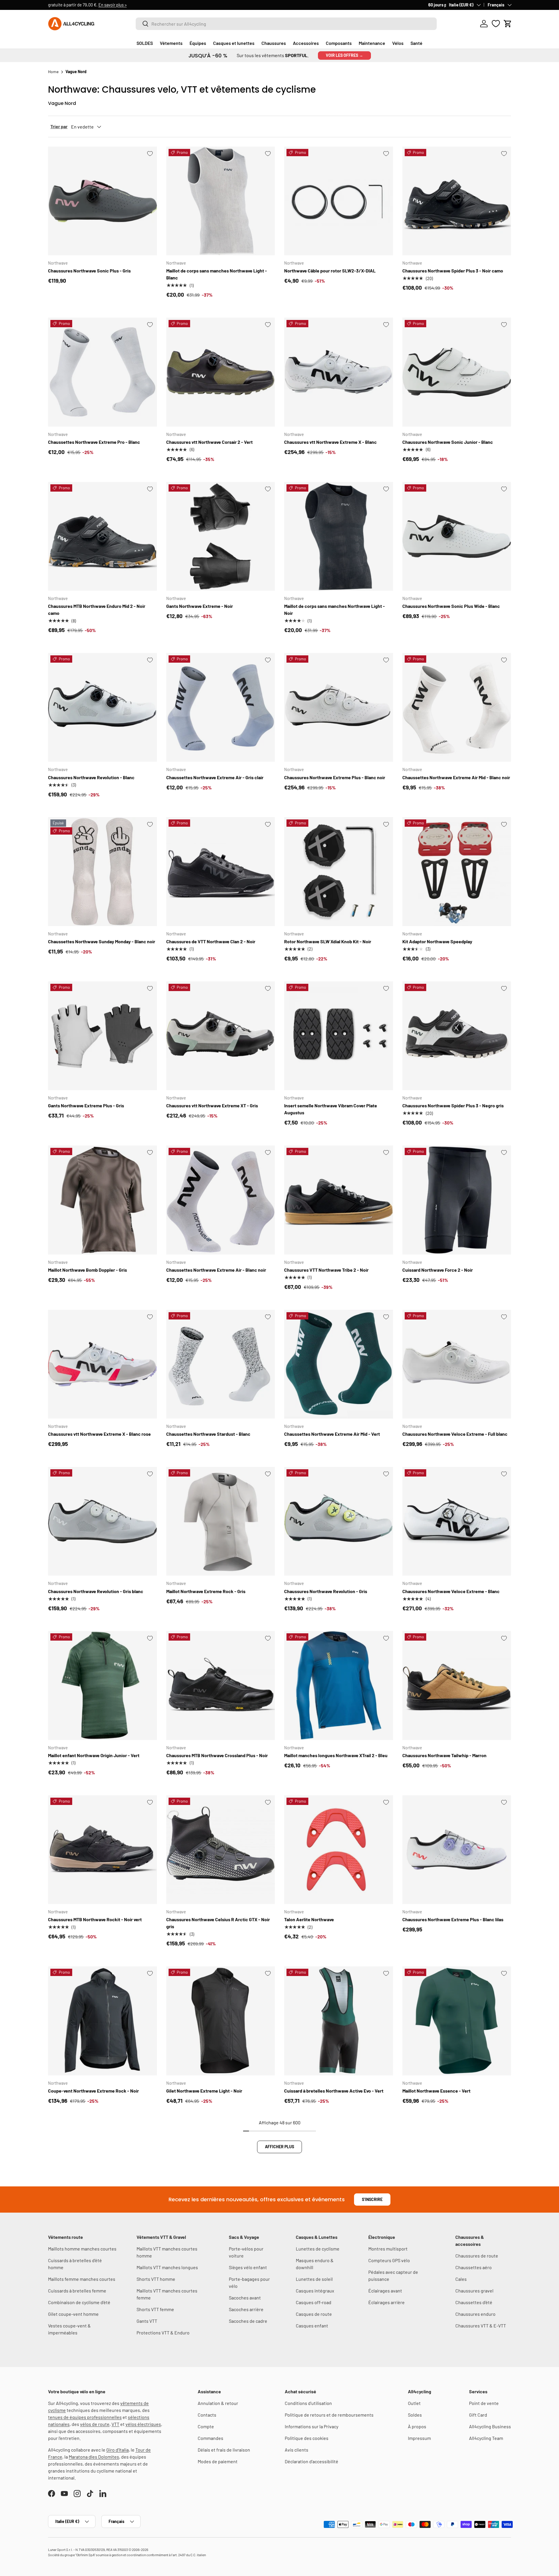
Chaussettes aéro (474, 2267)
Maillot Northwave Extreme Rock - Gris (206, 1591)
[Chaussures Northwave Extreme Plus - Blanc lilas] (457, 1850)
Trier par (59, 126)
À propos (417, 2426)
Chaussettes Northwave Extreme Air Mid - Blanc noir (456, 777)
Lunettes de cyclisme (318, 2249)
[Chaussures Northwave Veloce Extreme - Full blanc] (457, 1364)
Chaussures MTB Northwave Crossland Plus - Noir (217, 1755)
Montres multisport (388, 2249)
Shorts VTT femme (155, 2309)
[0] (496, 24)
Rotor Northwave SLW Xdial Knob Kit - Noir (328, 941)
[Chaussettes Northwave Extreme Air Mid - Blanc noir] (457, 708)
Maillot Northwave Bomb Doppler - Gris (87, 1270)
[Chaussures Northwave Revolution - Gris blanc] (102, 1521)
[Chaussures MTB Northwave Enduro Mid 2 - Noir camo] (102, 536)
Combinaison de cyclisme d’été (79, 2302)
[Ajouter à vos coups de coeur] (150, 154)
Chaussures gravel (474, 2291)
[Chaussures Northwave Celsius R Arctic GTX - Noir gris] (221, 1850)
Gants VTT (147, 2321)
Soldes (415, 2415)
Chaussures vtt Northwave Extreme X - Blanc (330, 442)
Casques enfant (312, 2326)
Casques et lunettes (234, 43)
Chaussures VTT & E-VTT (481, 2326)
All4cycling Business (490, 2426)
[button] (508, 24)
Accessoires (306, 43)
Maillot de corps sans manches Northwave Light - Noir (335, 609)
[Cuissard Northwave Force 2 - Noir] (457, 1200)
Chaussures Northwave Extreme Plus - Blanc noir (335, 777)
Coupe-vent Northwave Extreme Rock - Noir (93, 2091)
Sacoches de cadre (248, 2321)
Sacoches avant (245, 2298)
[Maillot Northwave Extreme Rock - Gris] (221, 1521)
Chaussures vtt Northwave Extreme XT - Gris (212, 1105)
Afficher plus (279, 2147)
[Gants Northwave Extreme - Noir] (221, 536)
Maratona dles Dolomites (94, 2457)
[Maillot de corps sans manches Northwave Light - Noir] (339, 536)
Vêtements (171, 43)
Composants (339, 43)
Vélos (398, 43)
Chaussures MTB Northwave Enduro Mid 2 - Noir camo (97, 609)
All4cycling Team (486, 2438)
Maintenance (372, 43)
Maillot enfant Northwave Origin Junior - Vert (94, 1755)
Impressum (419, 2438)
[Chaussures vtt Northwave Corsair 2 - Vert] (221, 372)
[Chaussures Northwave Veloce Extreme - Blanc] (457, 1521)
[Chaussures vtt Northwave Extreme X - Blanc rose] (102, 1364)
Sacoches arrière (246, 2309)
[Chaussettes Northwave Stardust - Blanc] (221, 1364)
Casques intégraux (315, 2291)
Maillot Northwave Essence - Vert (436, 2091)
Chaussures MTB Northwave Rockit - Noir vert (95, 1919)
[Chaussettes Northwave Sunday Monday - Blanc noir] (102, 872)
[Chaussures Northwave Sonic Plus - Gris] (102, 201)
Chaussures (274, 43)
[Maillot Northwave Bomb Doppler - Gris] (102, 1200)
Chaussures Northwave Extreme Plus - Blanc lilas (453, 1919)
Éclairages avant (385, 2291)
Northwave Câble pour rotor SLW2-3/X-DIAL (330, 271)
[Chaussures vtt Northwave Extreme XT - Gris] (221, 1036)
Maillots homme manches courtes (82, 2249)
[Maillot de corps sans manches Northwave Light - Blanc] (221, 201)
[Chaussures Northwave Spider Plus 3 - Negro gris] (457, 1036)
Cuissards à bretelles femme (77, 2291)
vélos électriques (143, 2424)
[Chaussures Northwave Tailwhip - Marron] (457, 1685)
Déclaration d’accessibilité (312, 2461)
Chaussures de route (477, 2256)
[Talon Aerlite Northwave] (339, 1850)
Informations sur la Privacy (312, 2426)
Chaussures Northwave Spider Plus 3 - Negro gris (453, 1105)
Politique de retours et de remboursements (329, 2415)
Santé (416, 43)
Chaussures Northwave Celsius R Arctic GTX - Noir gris (218, 1923)
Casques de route (314, 2314)
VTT (115, 2424)
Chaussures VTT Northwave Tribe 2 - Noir (326, 1270)
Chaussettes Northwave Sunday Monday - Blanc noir (102, 941)
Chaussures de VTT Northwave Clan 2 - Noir (211, 941)
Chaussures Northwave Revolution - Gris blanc (96, 1591)
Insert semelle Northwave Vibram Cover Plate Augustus (331, 1109)
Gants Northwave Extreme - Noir (200, 606)
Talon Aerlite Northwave (309, 1919)
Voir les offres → (344, 55)
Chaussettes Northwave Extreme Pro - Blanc (94, 442)
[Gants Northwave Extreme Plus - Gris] (102, 1036)
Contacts (207, 2415)
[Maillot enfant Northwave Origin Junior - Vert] (102, 1685)
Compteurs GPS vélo (389, 2260)
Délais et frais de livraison (224, 2450)
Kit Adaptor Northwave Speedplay (437, 941)
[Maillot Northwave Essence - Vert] (457, 2021)
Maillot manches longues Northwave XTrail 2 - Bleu (336, 1755)
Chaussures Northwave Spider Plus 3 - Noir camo (453, 271)
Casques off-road (314, 2302)
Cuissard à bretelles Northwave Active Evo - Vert (334, 2091)
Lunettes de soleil (314, 2279)
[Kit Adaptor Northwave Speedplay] (457, 872)
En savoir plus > (130, 5)
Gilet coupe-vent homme (73, 2314)
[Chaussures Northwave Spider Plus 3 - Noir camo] (457, 201)
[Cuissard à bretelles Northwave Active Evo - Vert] (339, 2021)
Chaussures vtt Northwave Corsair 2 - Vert (209, 442)
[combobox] (286, 24)
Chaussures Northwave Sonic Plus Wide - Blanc (451, 606)
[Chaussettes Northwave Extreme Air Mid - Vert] (339, 1364)
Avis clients (297, 2450)
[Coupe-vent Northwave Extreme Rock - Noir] (102, 2021)
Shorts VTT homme (156, 2279)
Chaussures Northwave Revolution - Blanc (91, 777)
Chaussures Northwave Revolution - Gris (326, 1591)
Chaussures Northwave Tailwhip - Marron (444, 1755)
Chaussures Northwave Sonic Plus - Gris (89, 271)
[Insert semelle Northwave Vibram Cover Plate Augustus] (339, 1036)
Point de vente (484, 2403)
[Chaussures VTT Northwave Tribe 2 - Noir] (339, 1200)
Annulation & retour (218, 2403)
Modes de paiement (218, 2461)
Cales (461, 2279)
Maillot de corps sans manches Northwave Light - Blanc (217, 274)
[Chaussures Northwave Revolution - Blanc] (102, 708)
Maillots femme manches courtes (82, 2279)
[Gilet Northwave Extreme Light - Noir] (221, 2021)
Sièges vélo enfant (248, 2267)
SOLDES (145, 43)
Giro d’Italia (117, 2450)
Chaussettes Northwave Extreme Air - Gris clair (215, 777)
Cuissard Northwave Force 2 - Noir (438, 1270)
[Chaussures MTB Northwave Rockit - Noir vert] (102, 1850)
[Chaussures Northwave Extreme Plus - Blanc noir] (339, 708)
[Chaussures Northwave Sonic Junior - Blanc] (457, 372)
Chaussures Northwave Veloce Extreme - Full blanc (455, 1434)
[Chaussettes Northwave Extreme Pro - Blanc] (102, 372)
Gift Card (478, 2415)
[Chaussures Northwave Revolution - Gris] (339, 1521)
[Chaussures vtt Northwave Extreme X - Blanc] (339, 372)
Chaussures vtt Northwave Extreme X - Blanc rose (99, 1434)
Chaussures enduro (475, 2314)
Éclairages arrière (386, 2302)
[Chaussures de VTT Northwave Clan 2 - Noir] (221, 872)
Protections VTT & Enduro (163, 2333)
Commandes (210, 2438)
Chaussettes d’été (474, 2302)
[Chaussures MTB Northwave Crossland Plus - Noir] (221, 1685)
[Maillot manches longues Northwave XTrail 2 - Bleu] (339, 1685)
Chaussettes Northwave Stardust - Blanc (208, 1434)
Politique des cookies (307, 2438)
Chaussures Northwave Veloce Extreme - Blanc (451, 1591)
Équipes (198, 43)
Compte (206, 2426)
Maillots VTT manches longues (167, 2267)
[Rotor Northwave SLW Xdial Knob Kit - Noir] (339, 872)
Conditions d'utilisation (308, 2403)
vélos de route (95, 2424)
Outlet (414, 2403)
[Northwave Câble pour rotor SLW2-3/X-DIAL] (339, 201)
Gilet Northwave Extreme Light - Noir (204, 2091)
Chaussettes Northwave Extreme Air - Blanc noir (216, 1270)
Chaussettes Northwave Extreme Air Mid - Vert (332, 1434)
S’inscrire (372, 2199)
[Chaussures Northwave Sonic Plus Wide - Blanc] (457, 536)
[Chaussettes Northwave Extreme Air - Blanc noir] (221, 1200)
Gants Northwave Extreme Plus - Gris (86, 1105)
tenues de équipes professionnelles (85, 2417)
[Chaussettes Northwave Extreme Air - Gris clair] (221, 708)
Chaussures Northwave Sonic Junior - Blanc (448, 442)
